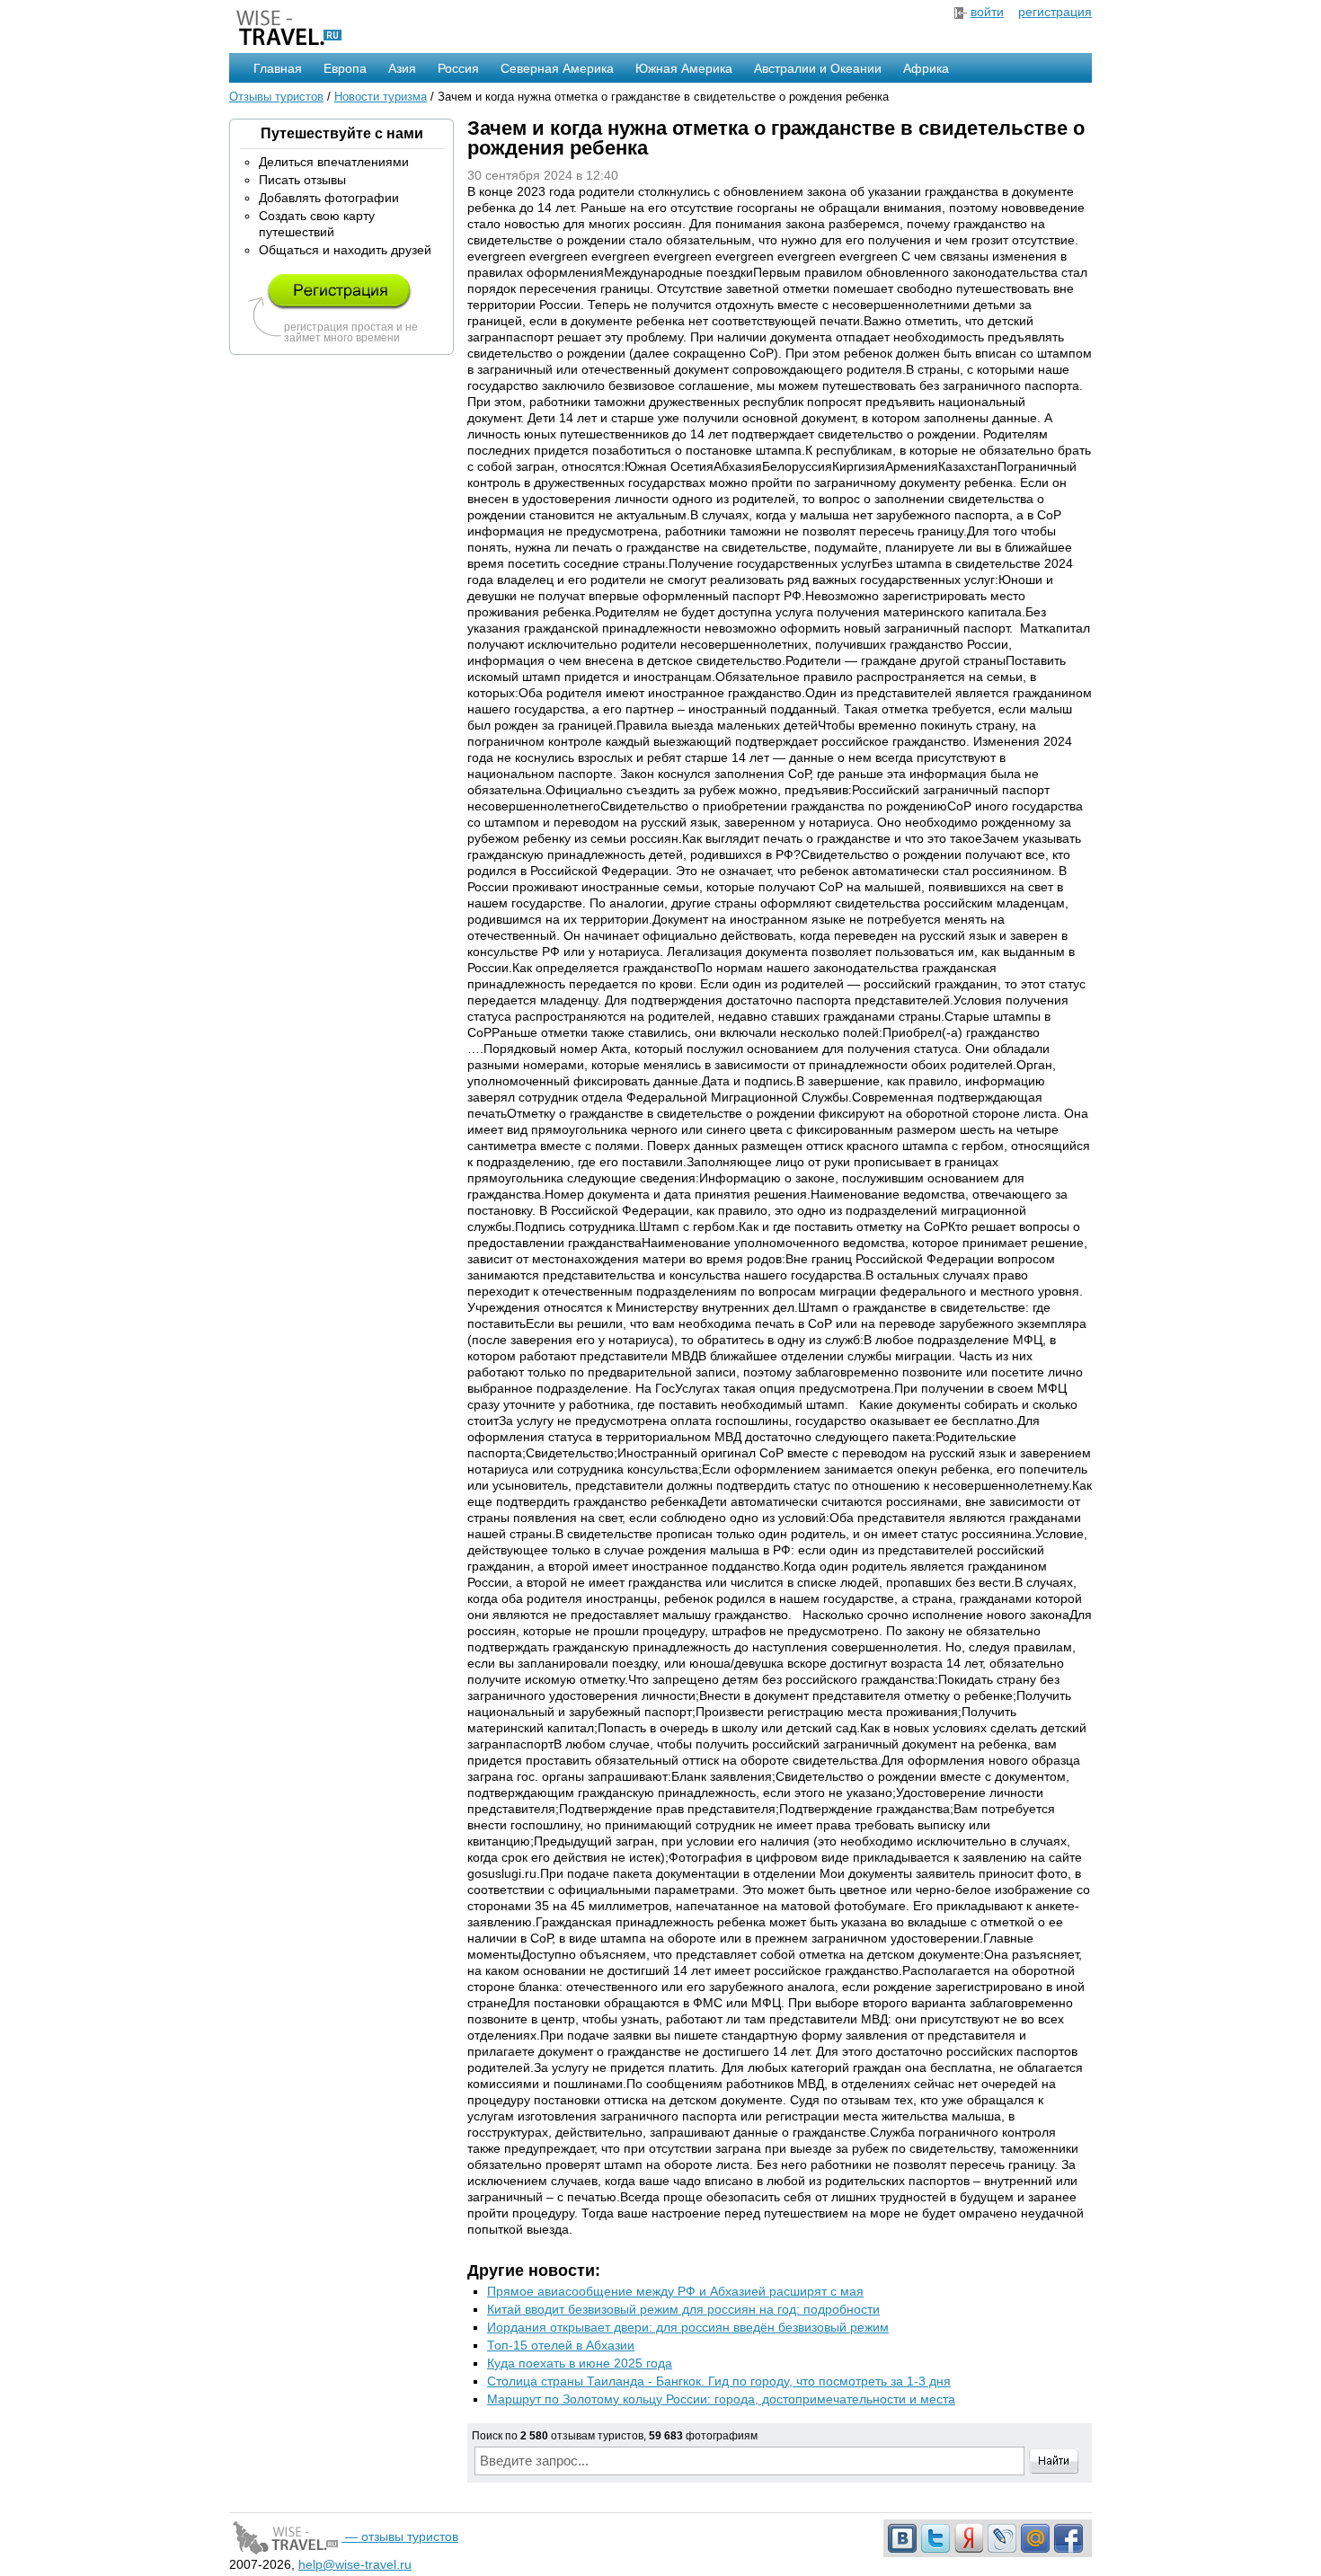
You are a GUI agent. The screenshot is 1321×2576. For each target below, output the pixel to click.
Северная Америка (557, 68)
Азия (402, 68)
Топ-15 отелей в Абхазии (561, 2345)
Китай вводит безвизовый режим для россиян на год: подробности (683, 2309)
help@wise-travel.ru (355, 2564)
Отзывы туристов (276, 97)
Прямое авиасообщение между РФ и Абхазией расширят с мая (675, 2291)
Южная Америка (684, 68)
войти (987, 12)
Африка (926, 68)
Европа (345, 68)
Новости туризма (381, 97)
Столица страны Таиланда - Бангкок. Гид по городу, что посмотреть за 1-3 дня (719, 2381)
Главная (278, 68)
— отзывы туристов (400, 2536)
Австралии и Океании (818, 68)
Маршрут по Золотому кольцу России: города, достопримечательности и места (721, 2399)
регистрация (1055, 12)
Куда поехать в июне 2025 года (580, 2363)
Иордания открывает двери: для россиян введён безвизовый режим (688, 2327)
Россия (458, 68)
